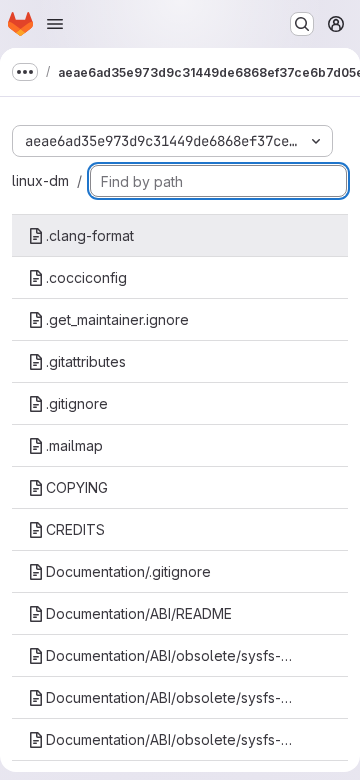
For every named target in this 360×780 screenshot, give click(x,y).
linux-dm (40, 180)
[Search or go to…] (302, 24)
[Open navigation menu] (55, 24)
